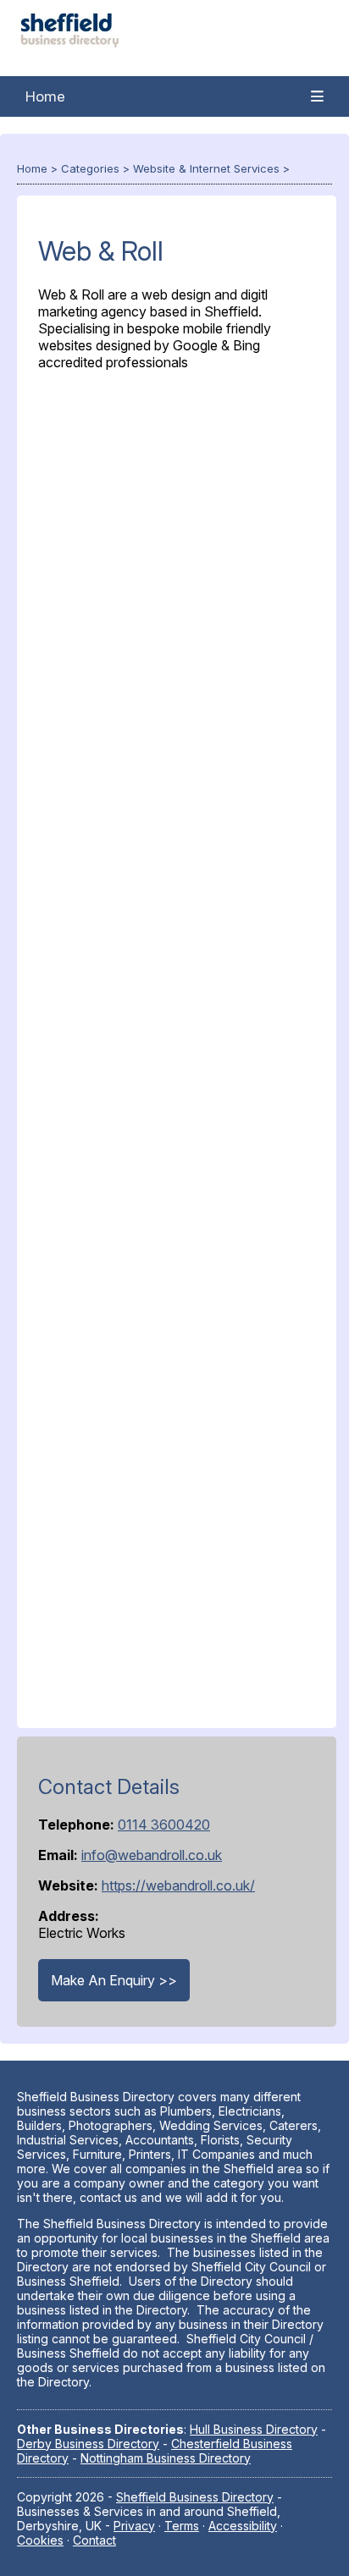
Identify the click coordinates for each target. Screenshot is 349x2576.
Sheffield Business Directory (195, 2497)
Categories (90, 168)
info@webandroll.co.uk (152, 1855)
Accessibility (243, 2526)
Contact (94, 2540)
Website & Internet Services (206, 168)
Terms (182, 2526)
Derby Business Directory (88, 2444)
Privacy (134, 2526)
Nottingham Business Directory (166, 2458)
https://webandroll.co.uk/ (178, 1885)
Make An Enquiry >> (114, 1980)
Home (45, 96)
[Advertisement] (177, 1046)
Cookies (40, 2540)
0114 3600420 (164, 1825)
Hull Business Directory (254, 2429)
